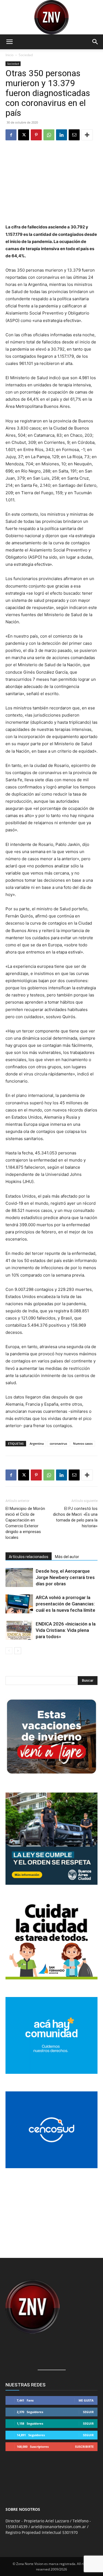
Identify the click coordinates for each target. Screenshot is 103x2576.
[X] (24, 135)
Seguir (88, 2412)
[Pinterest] (36, 135)
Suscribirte (84, 2447)
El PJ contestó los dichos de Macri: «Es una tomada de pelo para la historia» (75, 1517)
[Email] (74, 135)
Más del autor (67, 1557)
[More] (87, 135)
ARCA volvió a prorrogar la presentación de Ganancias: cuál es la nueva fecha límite (66, 1604)
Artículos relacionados (29, 1557)
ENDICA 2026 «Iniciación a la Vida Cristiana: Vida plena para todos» (66, 1630)
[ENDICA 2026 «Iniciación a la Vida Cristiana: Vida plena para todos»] (19, 1630)
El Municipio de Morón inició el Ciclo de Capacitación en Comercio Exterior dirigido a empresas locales (25, 1523)
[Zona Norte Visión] (51, 17)
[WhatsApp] (49, 135)
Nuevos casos (83, 1443)
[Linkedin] (62, 135)
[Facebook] (11, 135)
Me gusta (86, 2400)
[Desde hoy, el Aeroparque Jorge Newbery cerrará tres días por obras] (19, 1577)
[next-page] (18, 1651)
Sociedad (26, 55)
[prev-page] (9, 1651)
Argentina (37, 1443)
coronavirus (58, 1443)
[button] (9, 42)
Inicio (9, 55)
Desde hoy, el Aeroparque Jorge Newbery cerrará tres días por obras (65, 1577)
